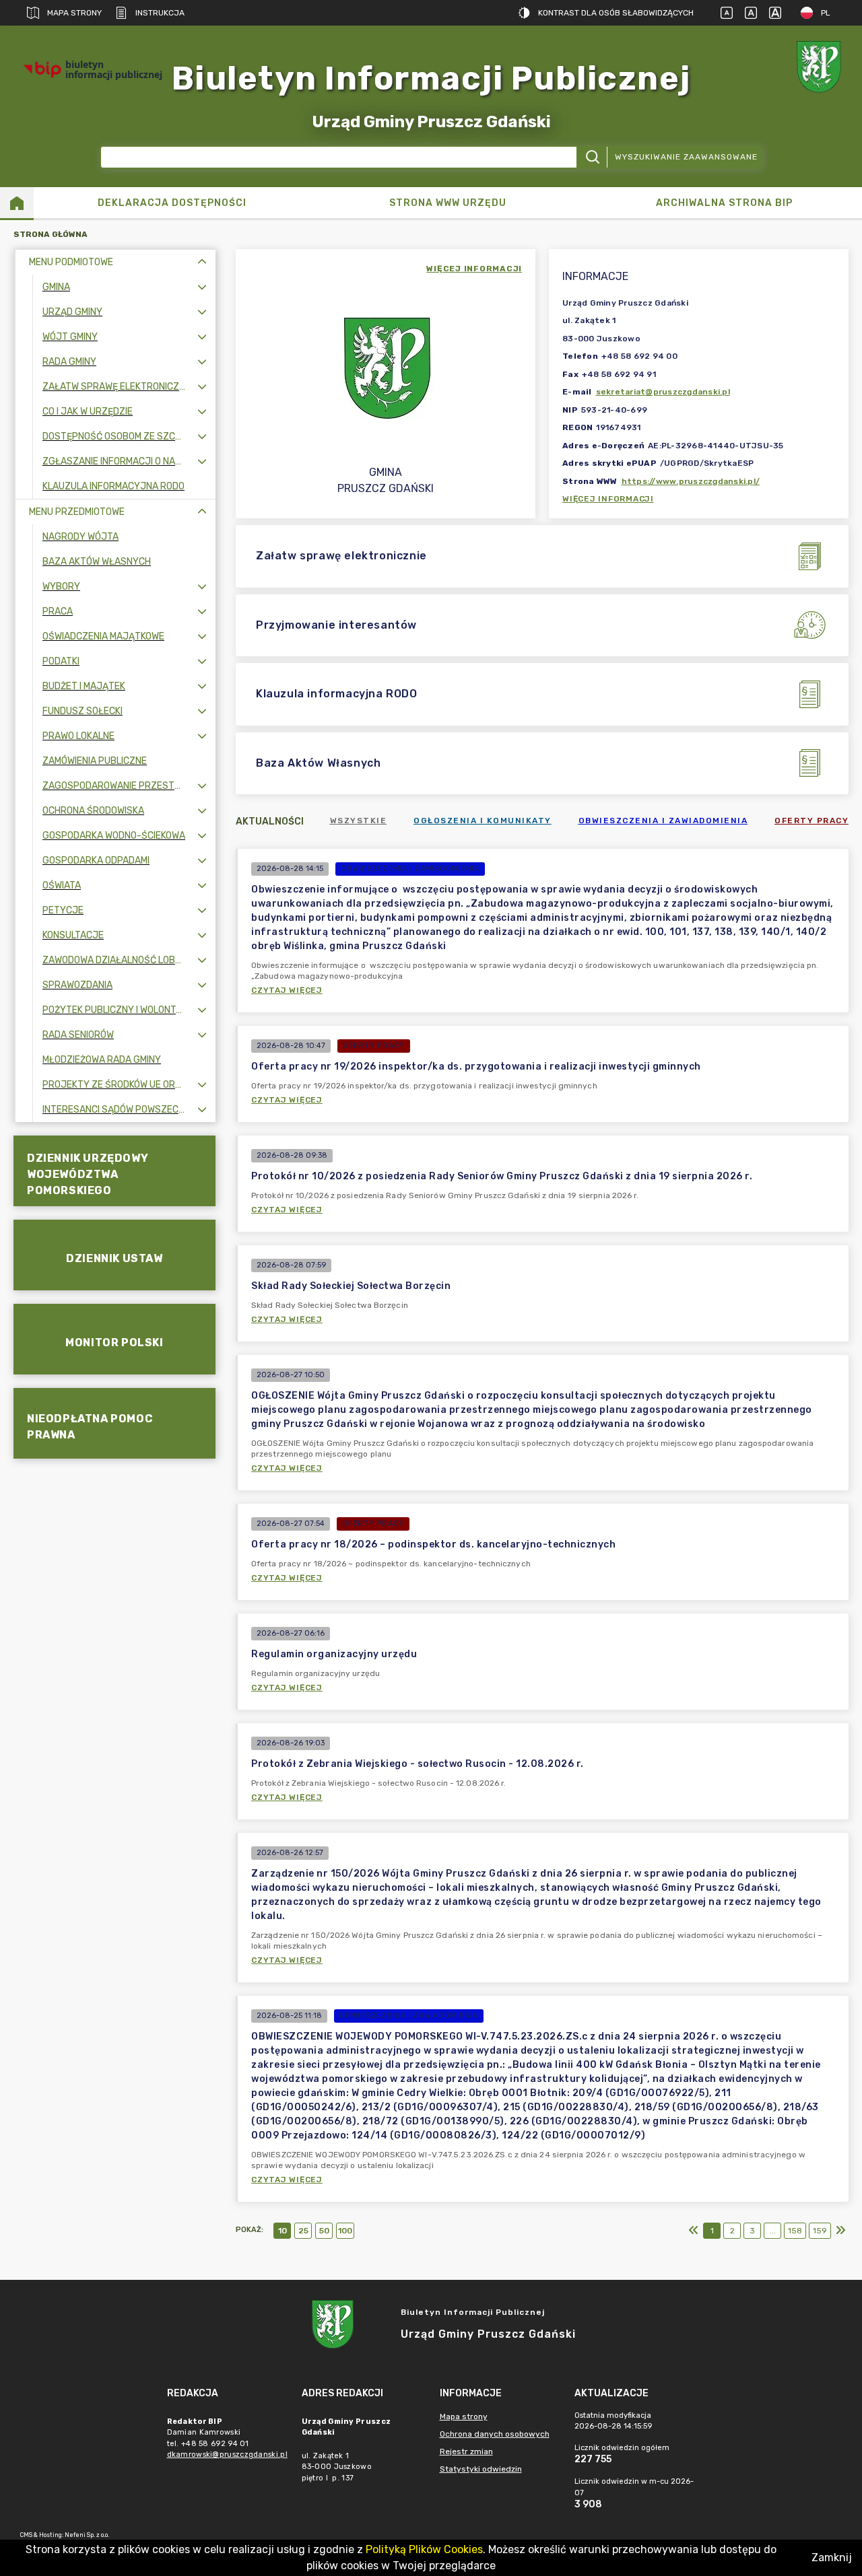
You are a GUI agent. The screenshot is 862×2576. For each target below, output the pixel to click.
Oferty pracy (811, 821)
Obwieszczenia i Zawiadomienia (663, 821)
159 (820, 2231)
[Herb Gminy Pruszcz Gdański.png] (822, 70)
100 (345, 2231)
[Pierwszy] (694, 2231)
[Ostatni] (840, 2231)
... (773, 2231)
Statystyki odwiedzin (481, 2469)
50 (324, 2231)
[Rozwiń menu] (202, 287)
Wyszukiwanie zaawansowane (686, 157)
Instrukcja (160, 13)
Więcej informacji (608, 499)
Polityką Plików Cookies (424, 2549)
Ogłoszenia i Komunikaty (483, 821)
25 (303, 2231)
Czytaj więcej (287, 990)
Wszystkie (359, 821)
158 (795, 2231)
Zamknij (832, 2557)
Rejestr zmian (466, 2451)
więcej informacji (474, 269)
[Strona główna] (17, 203)
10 (283, 2231)
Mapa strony (74, 13)
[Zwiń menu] (202, 262)
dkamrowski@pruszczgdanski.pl (227, 2455)
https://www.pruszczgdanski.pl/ (691, 481)
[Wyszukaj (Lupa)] (592, 157)
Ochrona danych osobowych (495, 2434)
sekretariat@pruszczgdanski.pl (663, 392)
